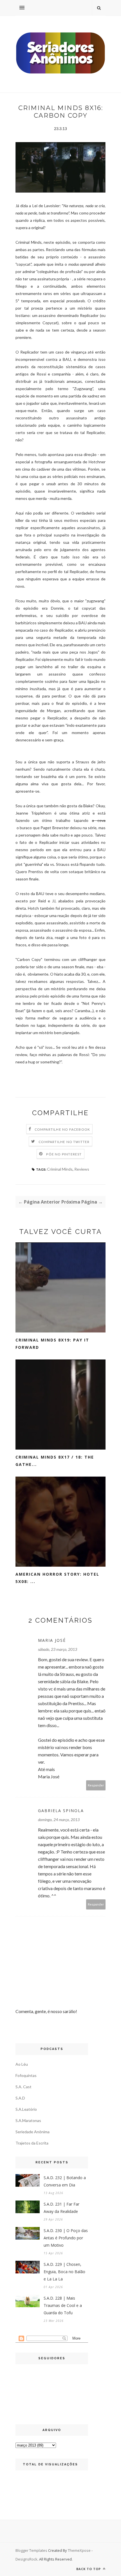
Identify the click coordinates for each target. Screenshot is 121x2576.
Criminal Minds (60, 1169)
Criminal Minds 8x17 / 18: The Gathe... (55, 1461)
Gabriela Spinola (61, 1811)
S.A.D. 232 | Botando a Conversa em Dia (65, 2181)
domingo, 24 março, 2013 (59, 1820)
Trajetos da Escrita (32, 2143)
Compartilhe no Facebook (62, 1129)
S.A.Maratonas (28, 2120)
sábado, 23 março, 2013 (58, 1649)
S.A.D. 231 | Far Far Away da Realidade (61, 2208)
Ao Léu (22, 2064)
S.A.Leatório (26, 2109)
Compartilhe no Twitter (64, 1142)
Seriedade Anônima (33, 2132)
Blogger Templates (31, 2550)
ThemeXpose (79, 2550)
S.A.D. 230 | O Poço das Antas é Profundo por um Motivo (66, 2238)
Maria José (52, 1640)
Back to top (89, 2569)
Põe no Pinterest (64, 1154)
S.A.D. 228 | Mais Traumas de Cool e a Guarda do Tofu (63, 2305)
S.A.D (20, 2098)
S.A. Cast (23, 2087)
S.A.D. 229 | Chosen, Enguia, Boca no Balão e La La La (64, 2272)
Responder (96, 1785)
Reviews (82, 1169)
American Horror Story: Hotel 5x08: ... (57, 1578)
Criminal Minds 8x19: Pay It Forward (52, 1344)
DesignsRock (26, 2559)
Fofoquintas (26, 2075)
